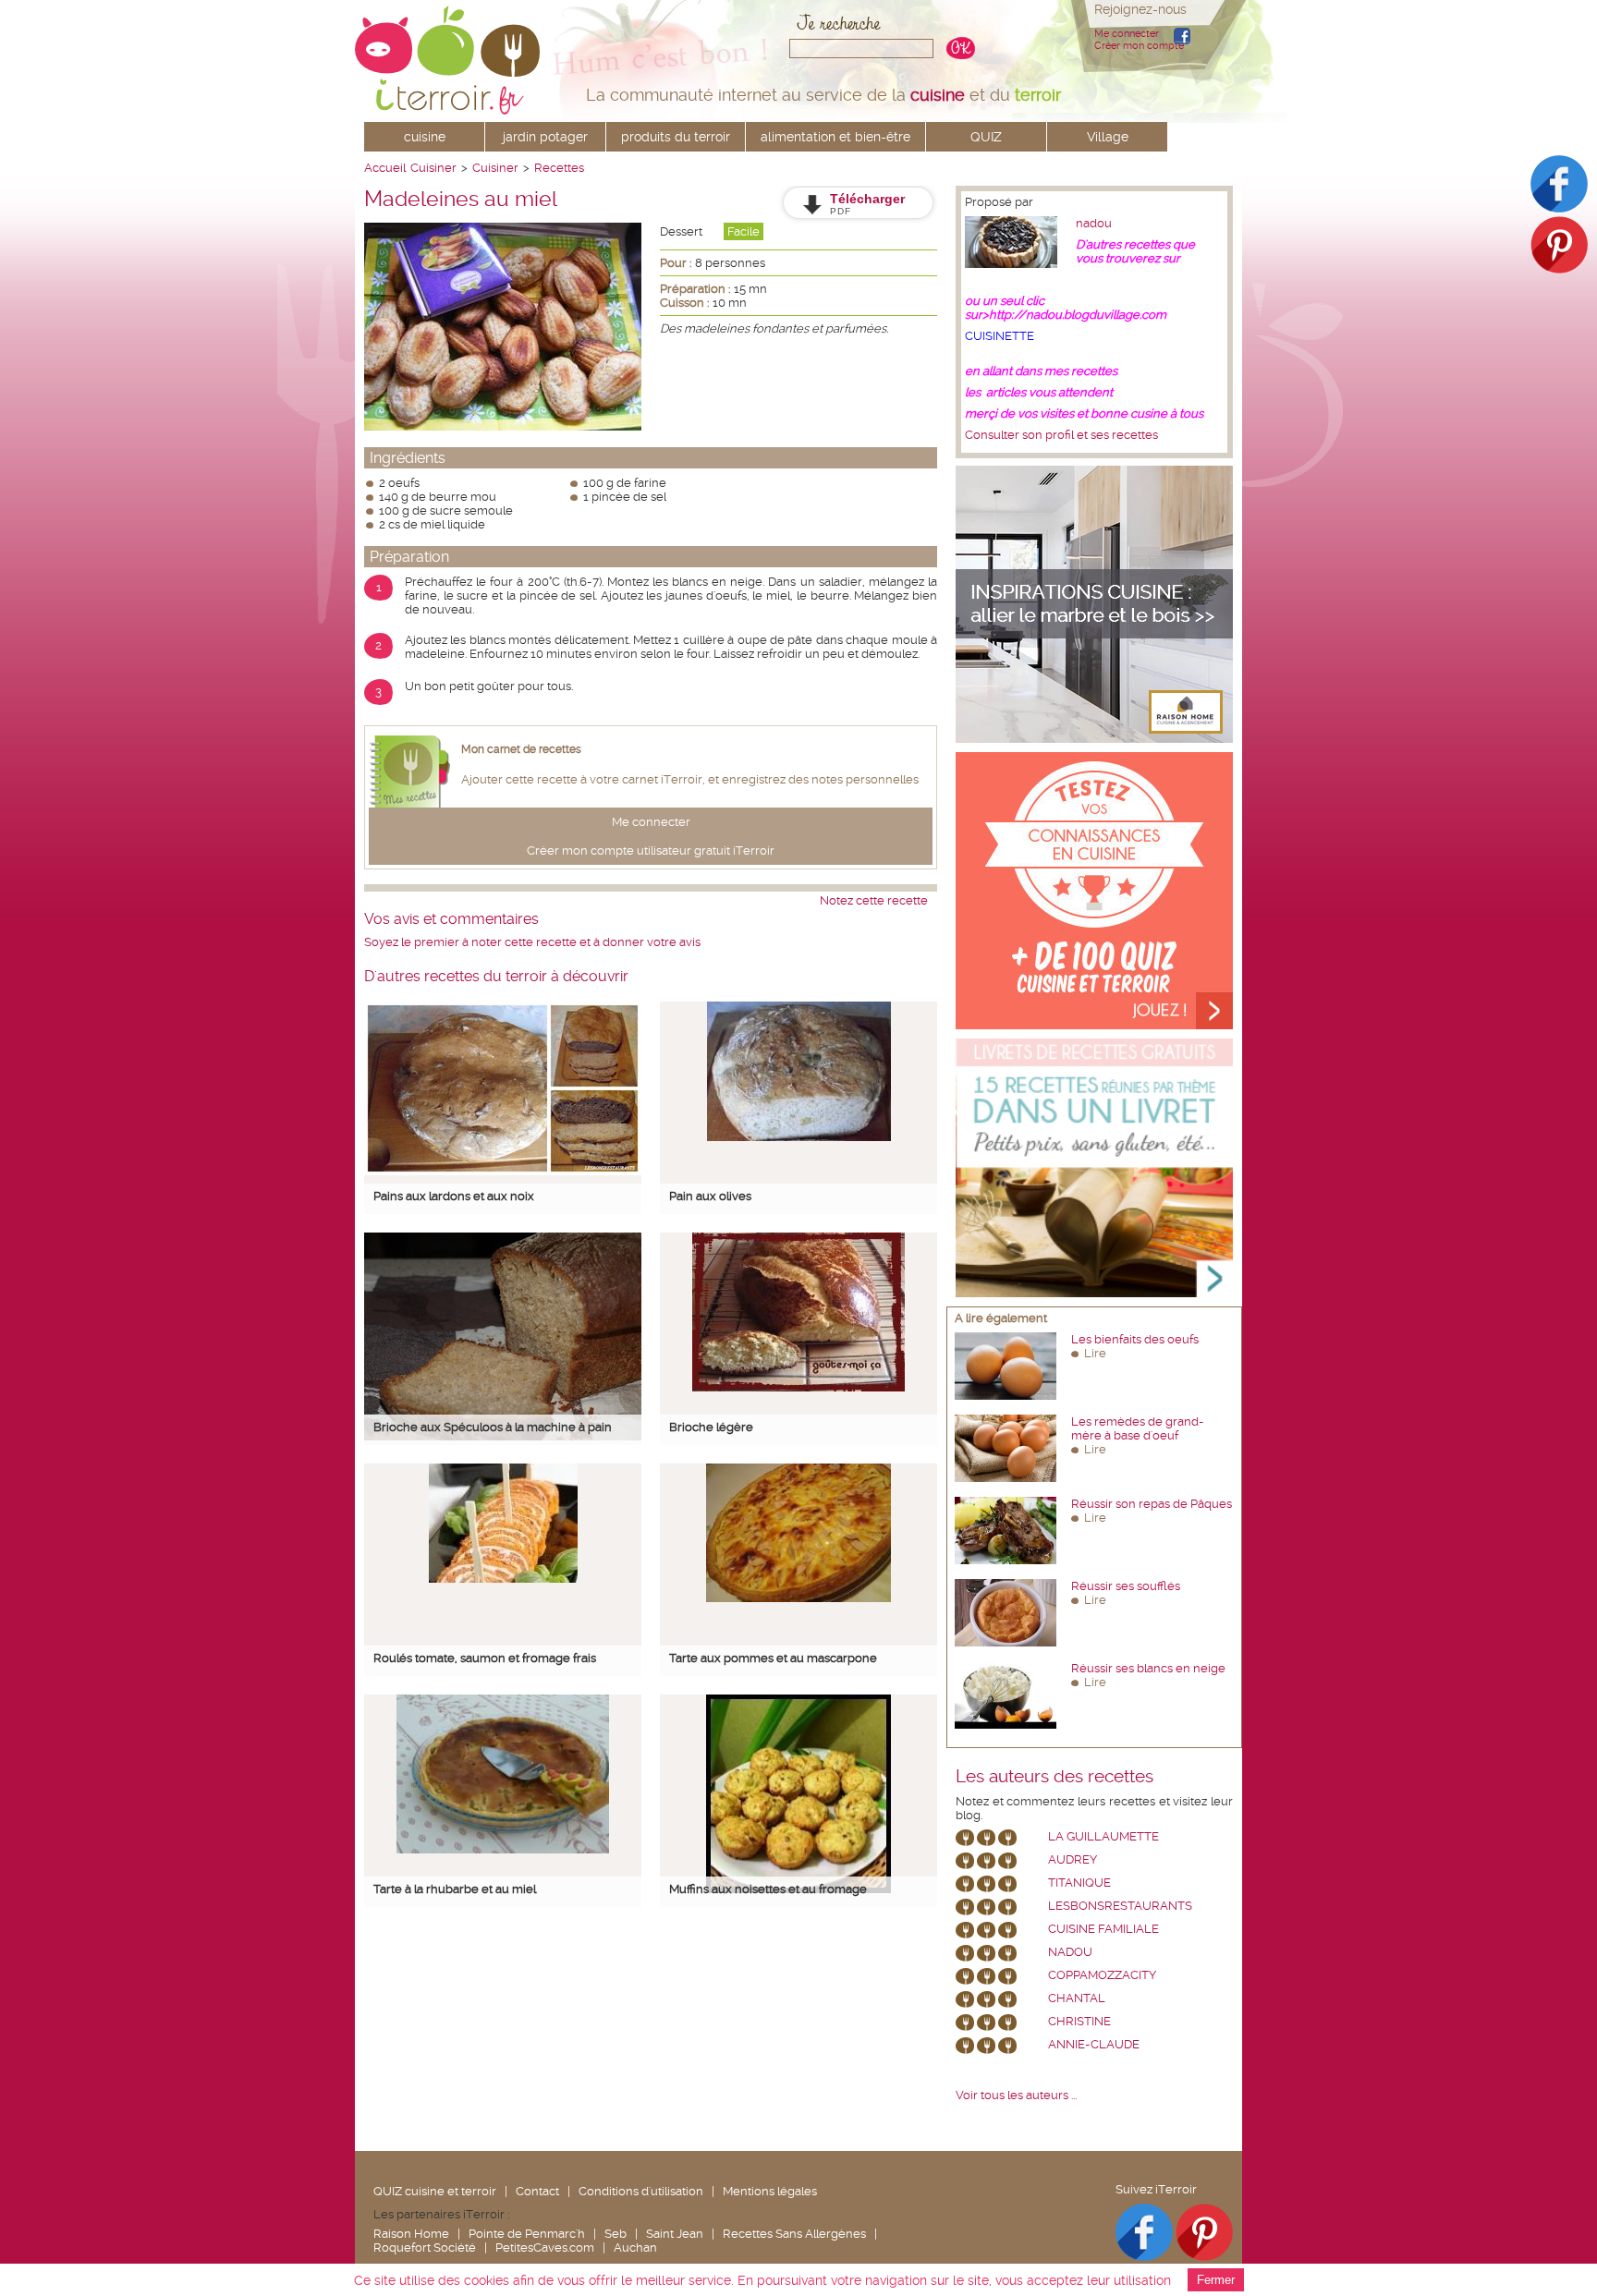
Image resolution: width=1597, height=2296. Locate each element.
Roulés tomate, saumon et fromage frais (485, 1658)
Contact (537, 2191)
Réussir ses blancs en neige (1148, 1668)
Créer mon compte (1139, 46)
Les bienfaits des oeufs (1135, 1339)
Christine (1079, 2021)
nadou (1094, 223)
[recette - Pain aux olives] (799, 1137)
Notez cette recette (874, 900)
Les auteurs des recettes (1055, 1777)
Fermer (1216, 2280)
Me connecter (1127, 34)
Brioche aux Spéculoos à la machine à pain (493, 1427)
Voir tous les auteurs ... (1016, 2095)
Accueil (385, 168)
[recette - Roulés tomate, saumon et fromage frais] (503, 1579)
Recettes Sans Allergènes (794, 2234)
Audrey (1073, 1859)
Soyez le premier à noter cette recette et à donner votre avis (532, 942)
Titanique (1079, 1883)
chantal (1077, 1998)
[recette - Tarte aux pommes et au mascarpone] (798, 1598)
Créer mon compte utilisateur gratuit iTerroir (651, 850)
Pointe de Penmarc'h (527, 2234)
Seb (616, 2234)
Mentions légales (770, 2191)
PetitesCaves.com (545, 2247)
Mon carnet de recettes (521, 749)
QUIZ (986, 137)
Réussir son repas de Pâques (1152, 1504)
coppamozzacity (1102, 1975)
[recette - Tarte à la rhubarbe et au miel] (503, 1849)
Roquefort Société (425, 2247)
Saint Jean (675, 2234)
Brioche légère (711, 1427)
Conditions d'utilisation (641, 2191)
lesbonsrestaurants (1120, 1906)
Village (1108, 137)
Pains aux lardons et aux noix (454, 1196)
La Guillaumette (1103, 1836)
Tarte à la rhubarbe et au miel (455, 1889)
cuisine (425, 137)
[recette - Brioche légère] (798, 1387)
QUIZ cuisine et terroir (435, 2191)
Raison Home (411, 2234)
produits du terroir (676, 137)
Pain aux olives (710, 1196)
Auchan (635, 2247)
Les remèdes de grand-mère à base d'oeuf (1138, 1428)
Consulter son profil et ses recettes (1061, 435)
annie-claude (1094, 2044)
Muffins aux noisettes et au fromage (768, 1889)
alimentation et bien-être (835, 137)
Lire (1095, 1353)
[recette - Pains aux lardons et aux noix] (503, 1171)
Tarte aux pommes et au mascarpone (773, 1658)
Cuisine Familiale (1103, 1929)
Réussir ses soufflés (1126, 1586)
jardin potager (545, 137)
